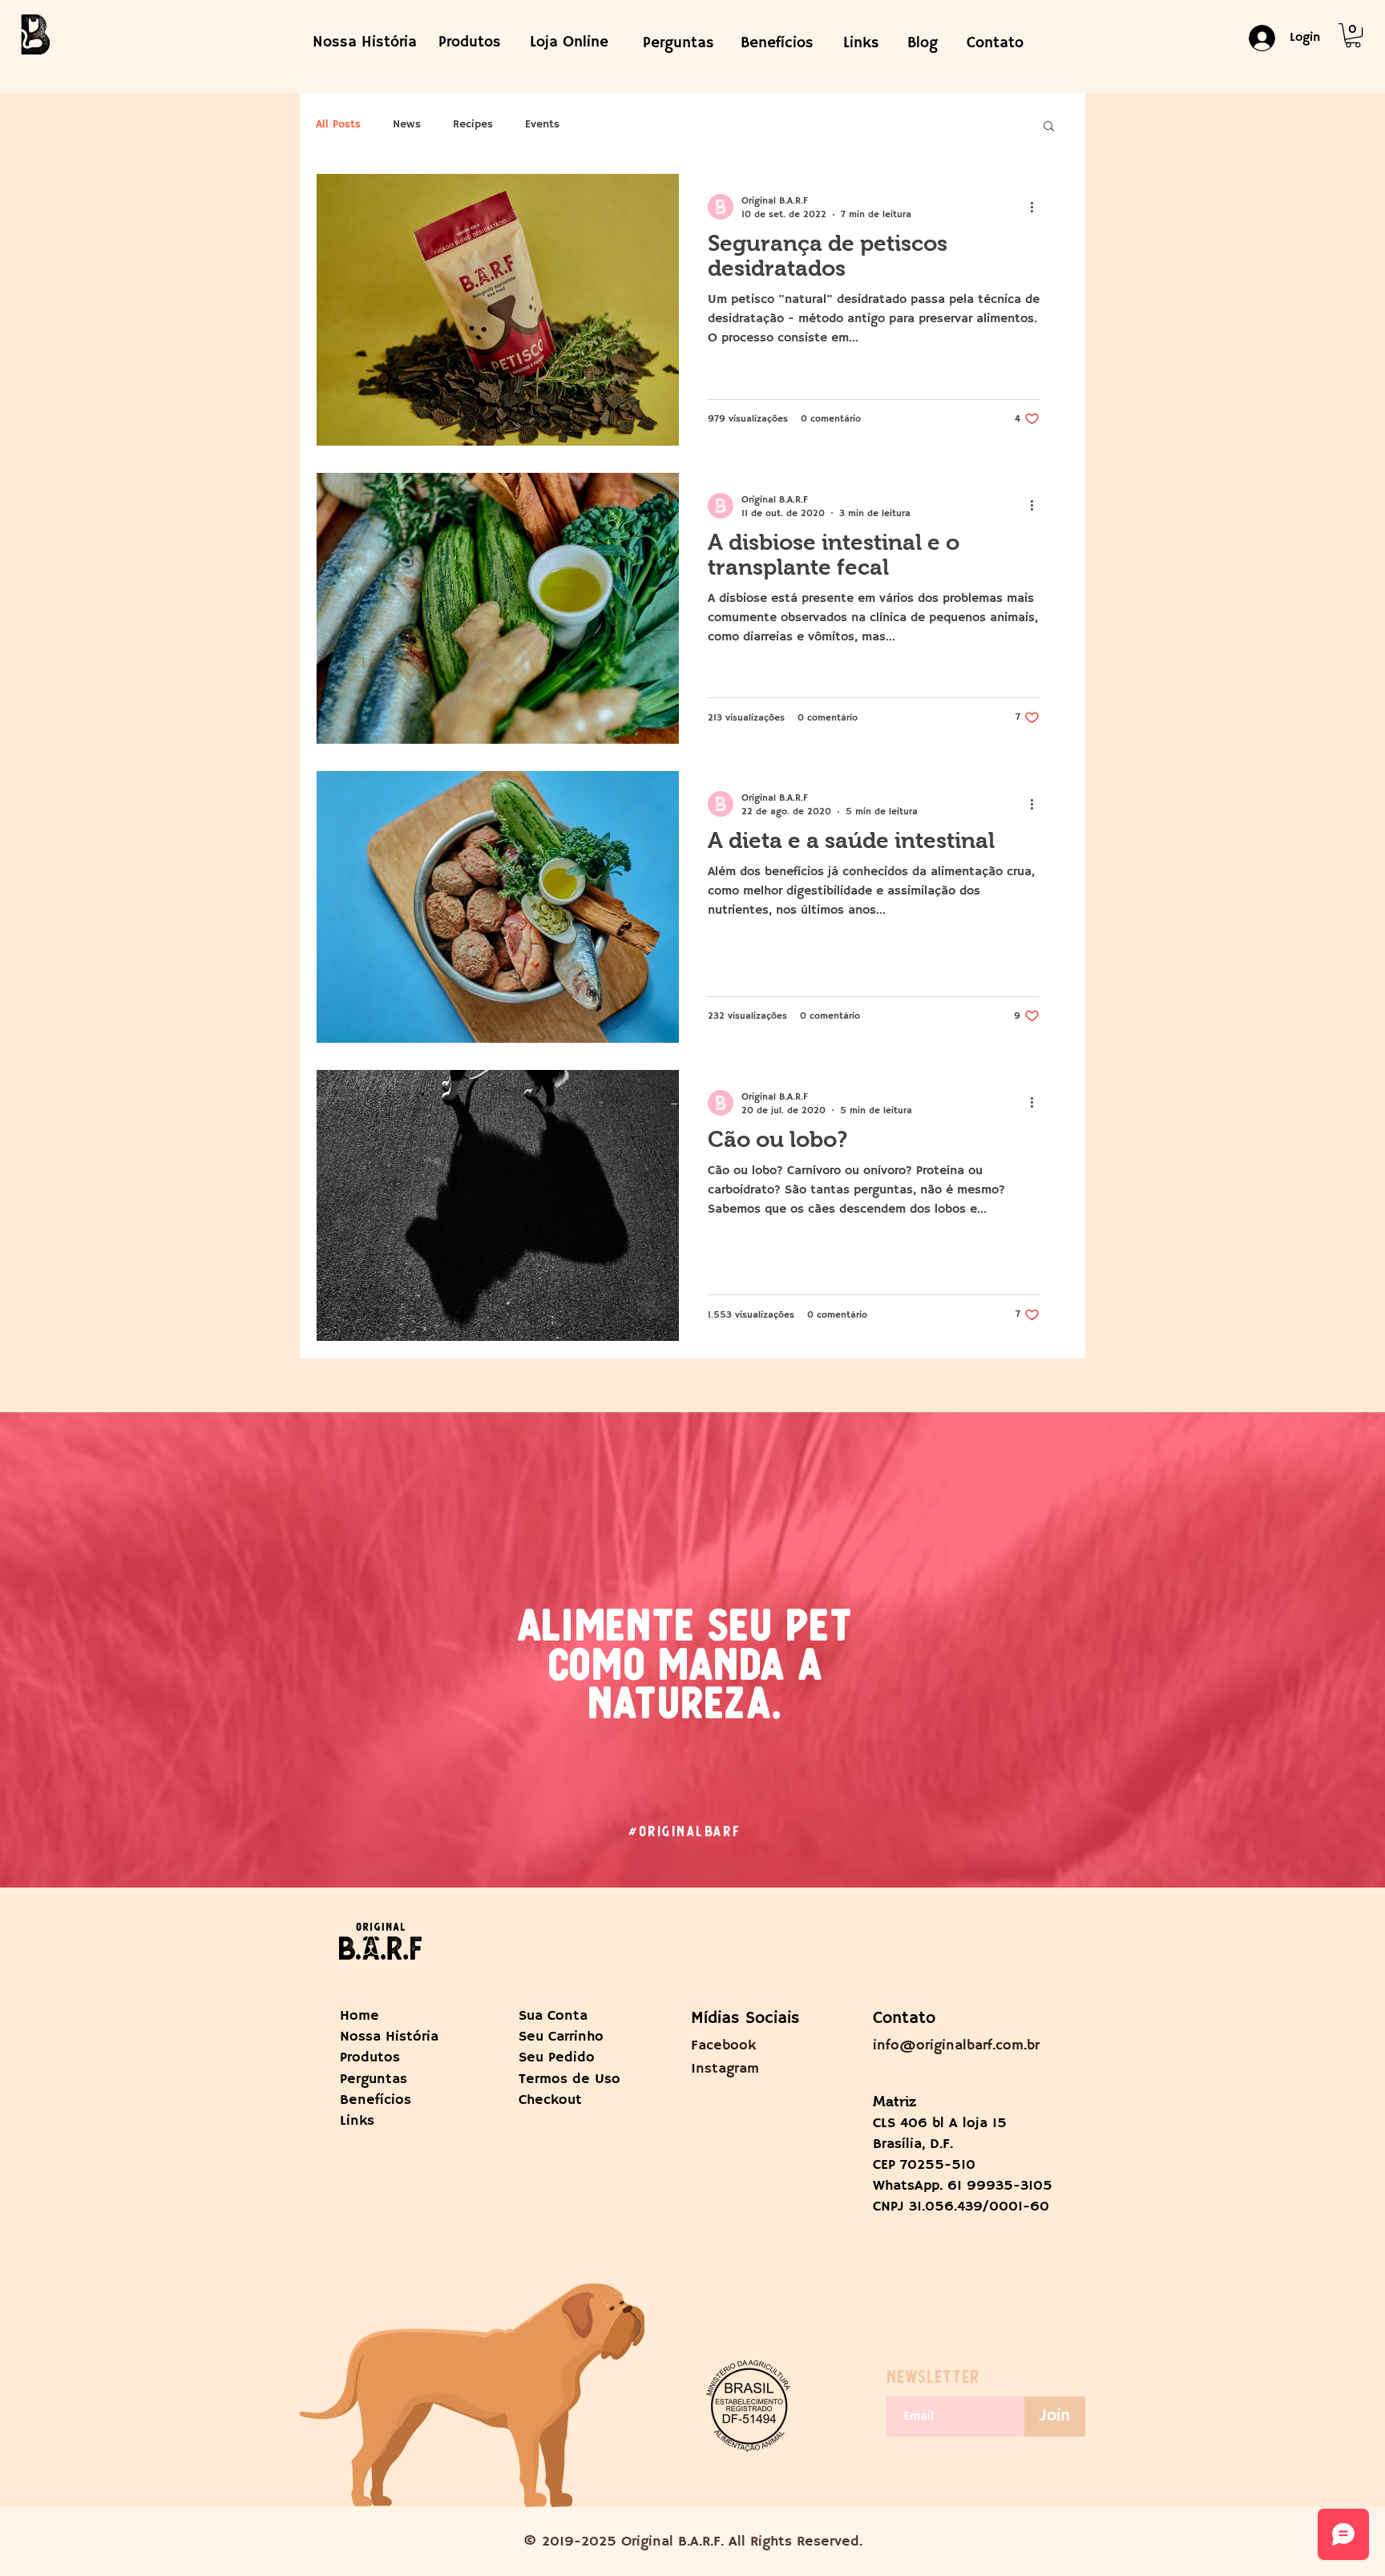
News (407, 124)
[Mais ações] (1037, 207)
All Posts (338, 124)
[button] (1353, 35)
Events (542, 124)
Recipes (473, 124)
